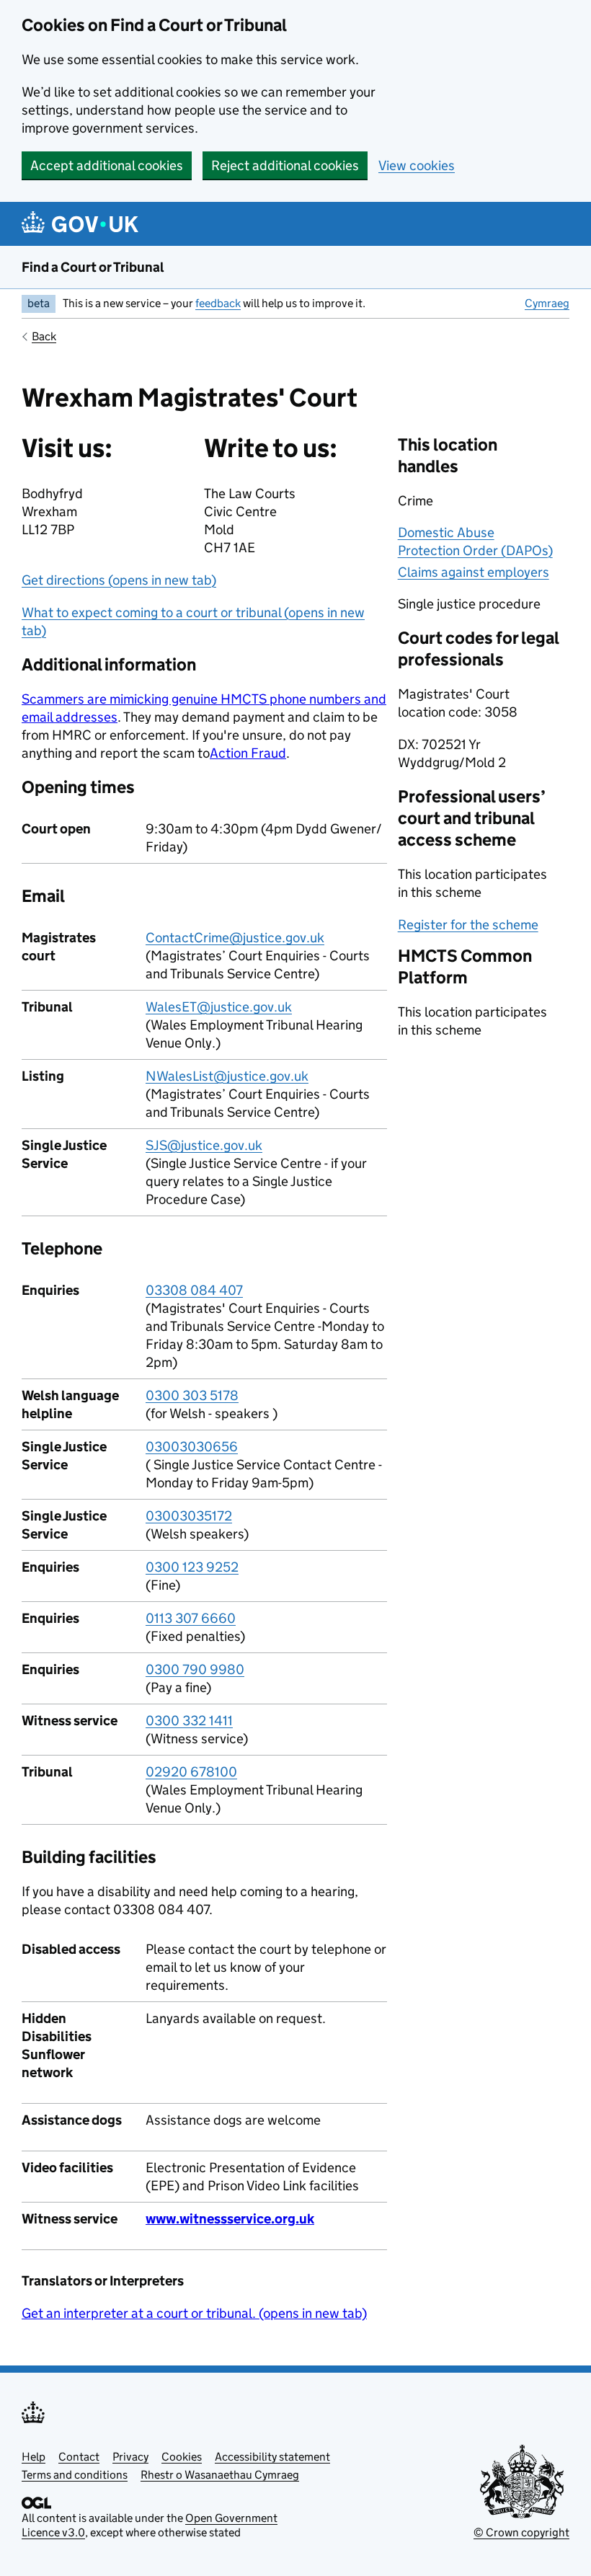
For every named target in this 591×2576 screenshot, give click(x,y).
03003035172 (189, 1516)
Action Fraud (248, 753)
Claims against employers (474, 572)
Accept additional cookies (107, 165)
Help (34, 2457)
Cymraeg (547, 303)
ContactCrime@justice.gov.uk (235, 938)
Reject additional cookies (285, 165)
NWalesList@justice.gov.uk (227, 1076)
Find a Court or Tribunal (93, 267)
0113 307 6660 (191, 1618)
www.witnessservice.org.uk (230, 2219)
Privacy (130, 2457)
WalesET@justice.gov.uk (219, 1007)
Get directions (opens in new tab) (119, 580)
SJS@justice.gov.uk (204, 1145)
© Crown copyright (521, 2532)
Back (44, 336)
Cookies (182, 2457)
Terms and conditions (75, 2475)
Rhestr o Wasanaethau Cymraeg (220, 2475)
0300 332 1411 (189, 1721)
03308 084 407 (194, 1290)
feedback (218, 303)
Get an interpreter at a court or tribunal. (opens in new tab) (194, 2313)
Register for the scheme (468, 925)
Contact (79, 2457)
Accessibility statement (272, 2457)
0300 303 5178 (192, 1395)
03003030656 (192, 1447)
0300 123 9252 (192, 1567)
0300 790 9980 (195, 1669)
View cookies (417, 165)
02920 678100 (191, 1772)
